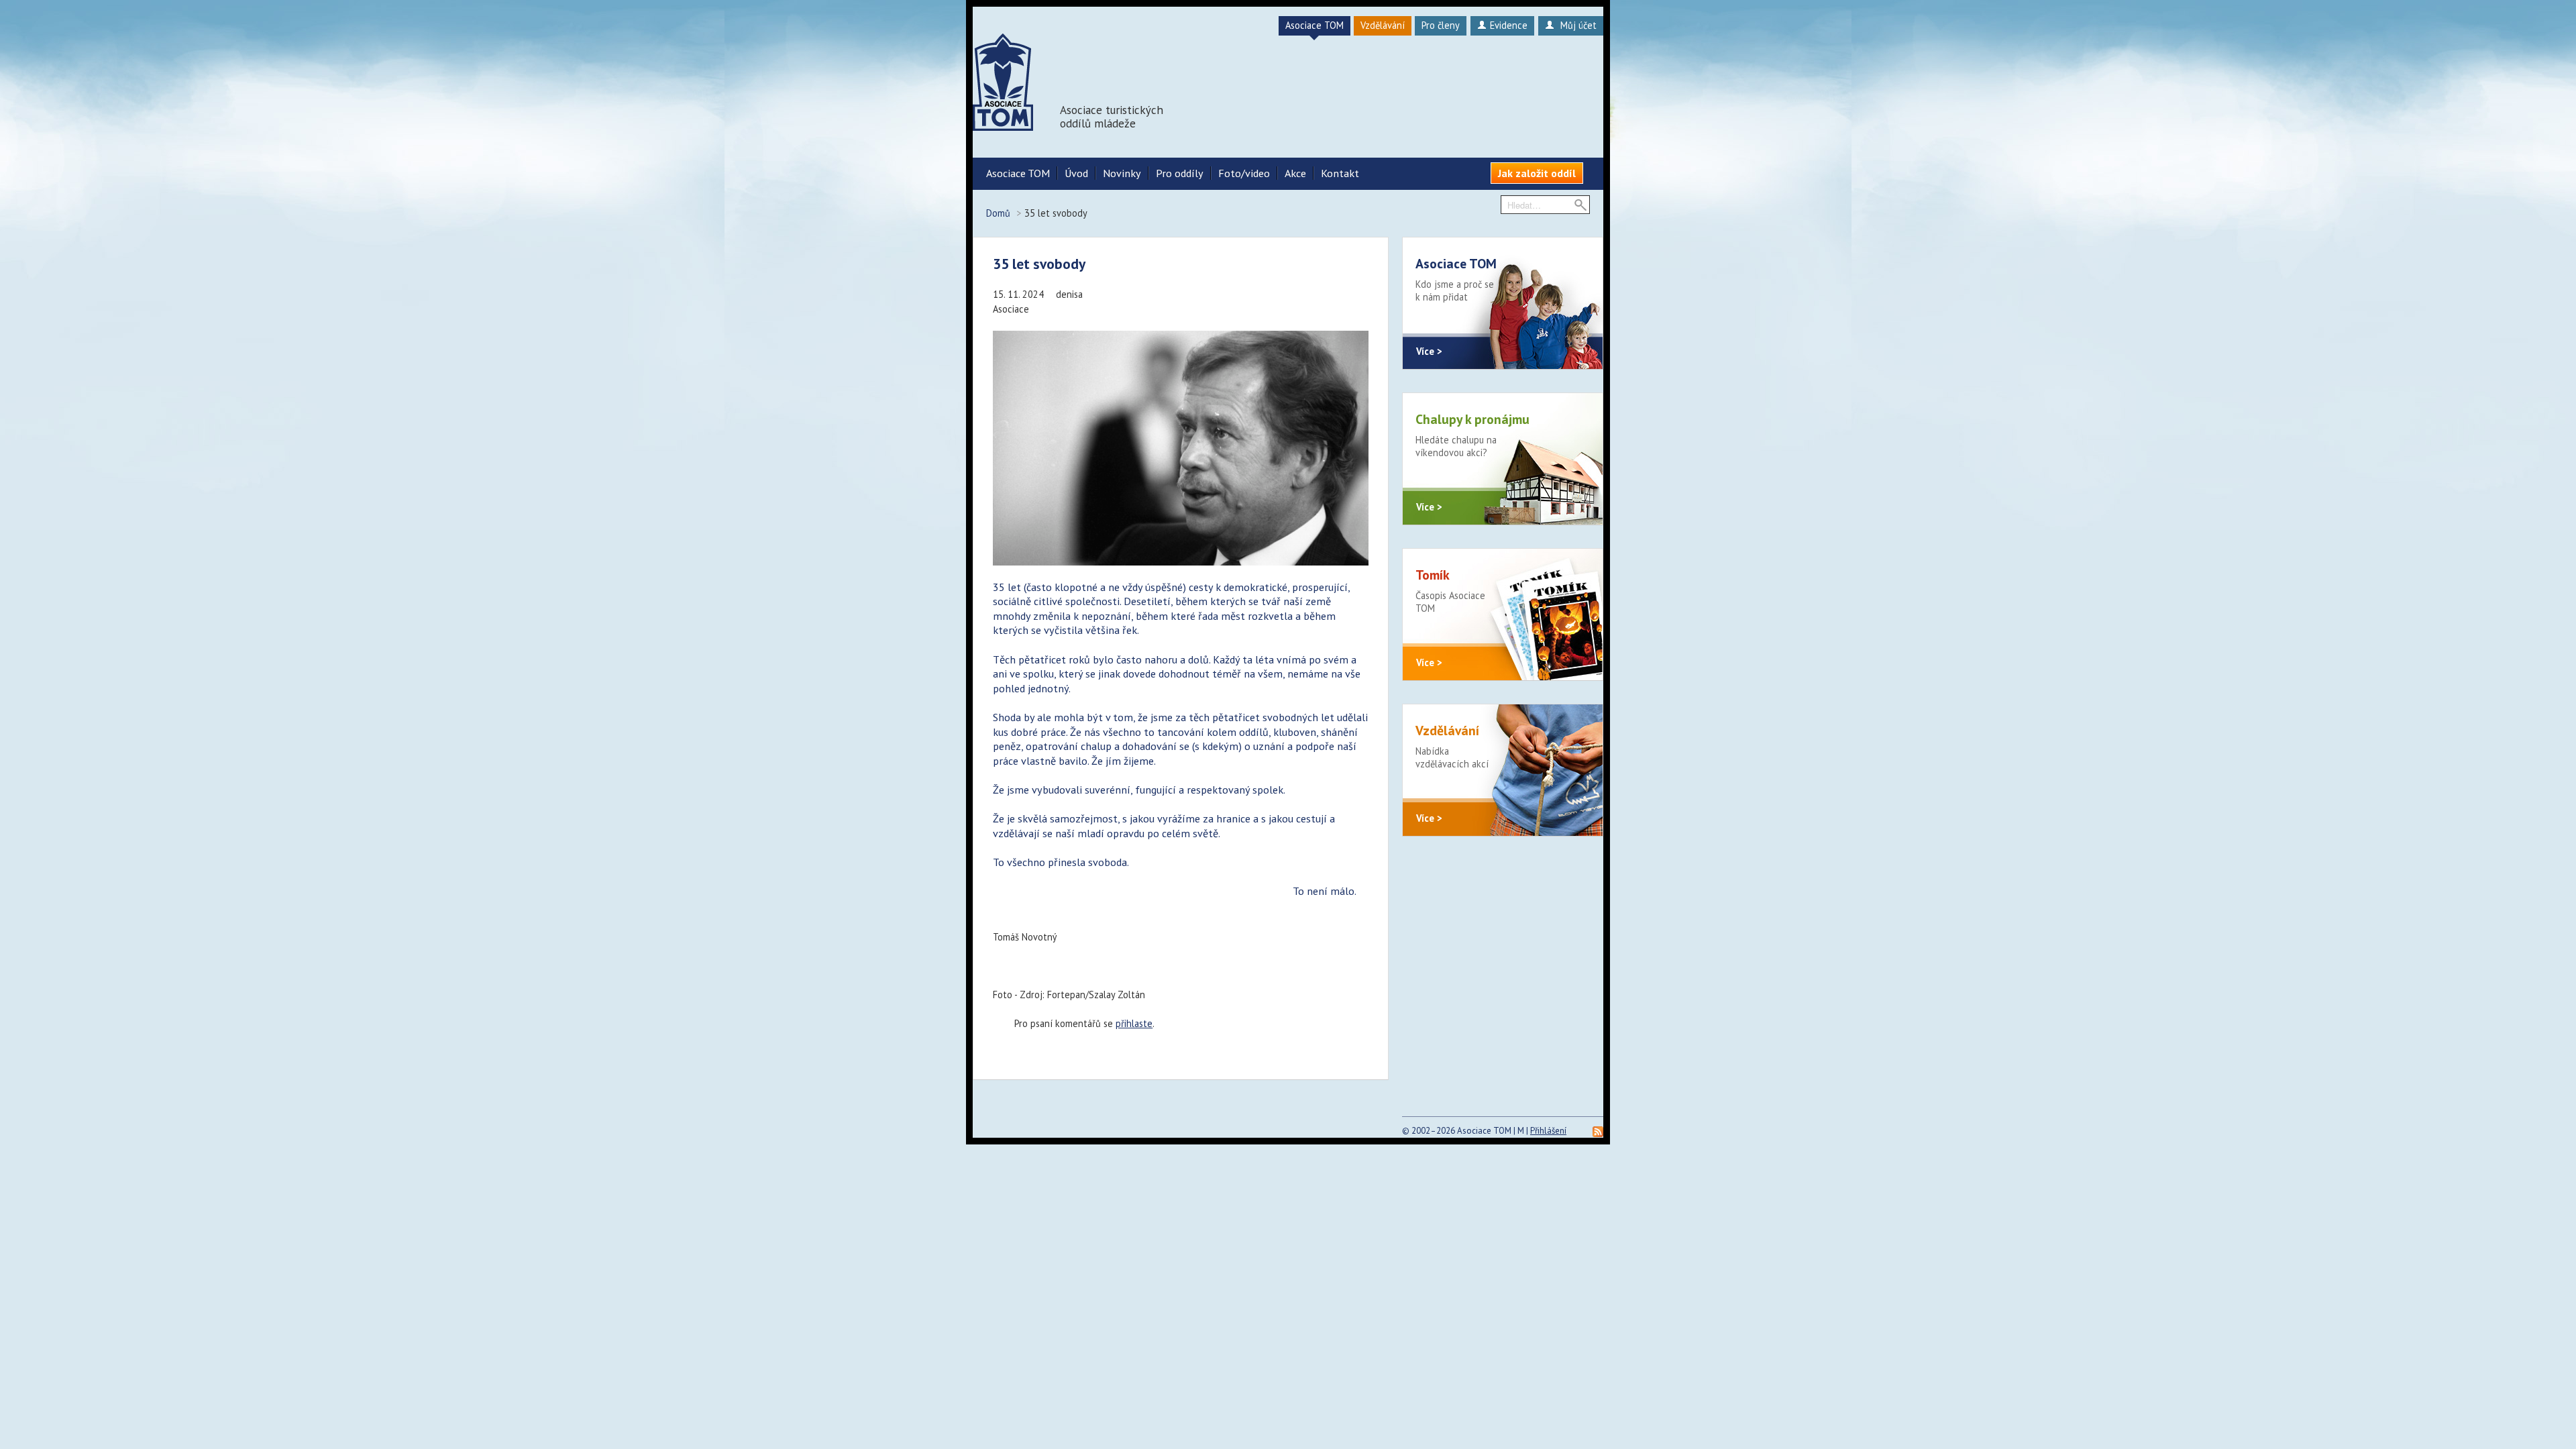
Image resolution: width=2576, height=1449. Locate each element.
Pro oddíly (1180, 173)
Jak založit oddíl (1537, 173)
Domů (998, 213)
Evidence (1509, 25)
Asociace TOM (1314, 25)
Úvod (1076, 173)
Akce (1295, 173)
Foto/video (1244, 173)
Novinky (1122, 173)
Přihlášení (1548, 1131)
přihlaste (1134, 1023)
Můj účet (1577, 25)
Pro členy (1441, 25)
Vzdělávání (1383, 25)
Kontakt (1340, 173)
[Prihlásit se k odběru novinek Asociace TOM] (1598, 1131)
